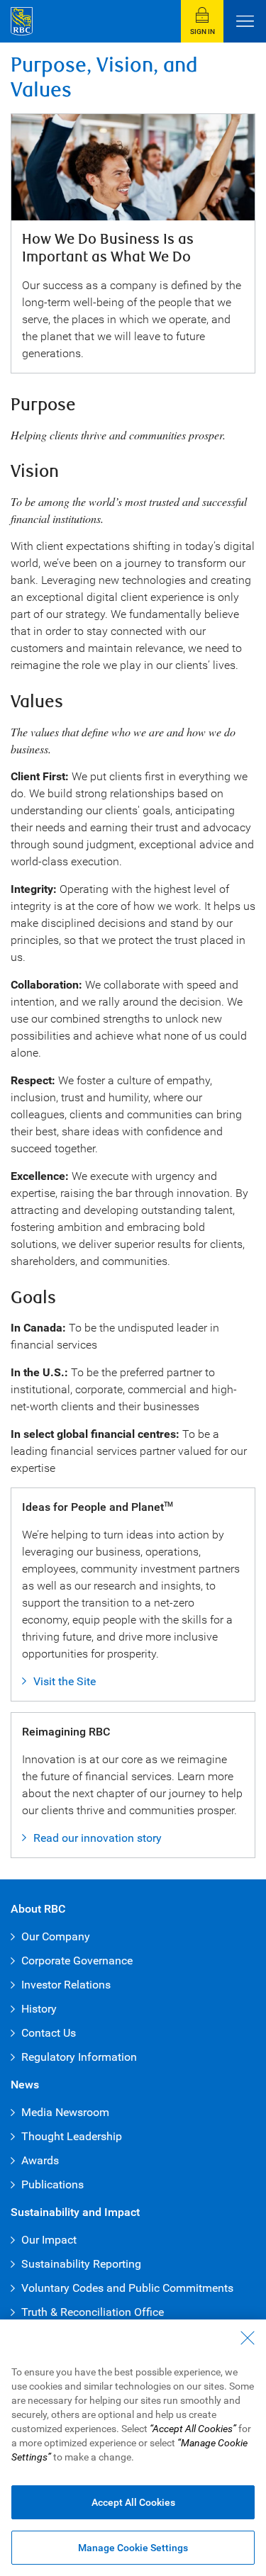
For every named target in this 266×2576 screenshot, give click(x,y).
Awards (40, 2160)
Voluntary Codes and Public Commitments (127, 2288)
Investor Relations (66, 1985)
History (39, 2009)
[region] (133, 2448)
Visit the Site (65, 1681)
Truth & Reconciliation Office (93, 2312)
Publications (52, 2184)
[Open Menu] (245, 21)
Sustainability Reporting (81, 2264)
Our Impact (49, 2240)
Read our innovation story (98, 1838)
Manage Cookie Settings (133, 2548)
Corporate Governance (77, 1961)
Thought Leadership (72, 2136)
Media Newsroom (65, 2112)
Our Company (56, 1936)
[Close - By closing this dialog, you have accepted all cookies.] (248, 2338)
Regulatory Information (79, 2057)
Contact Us (49, 2033)
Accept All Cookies (133, 2502)
